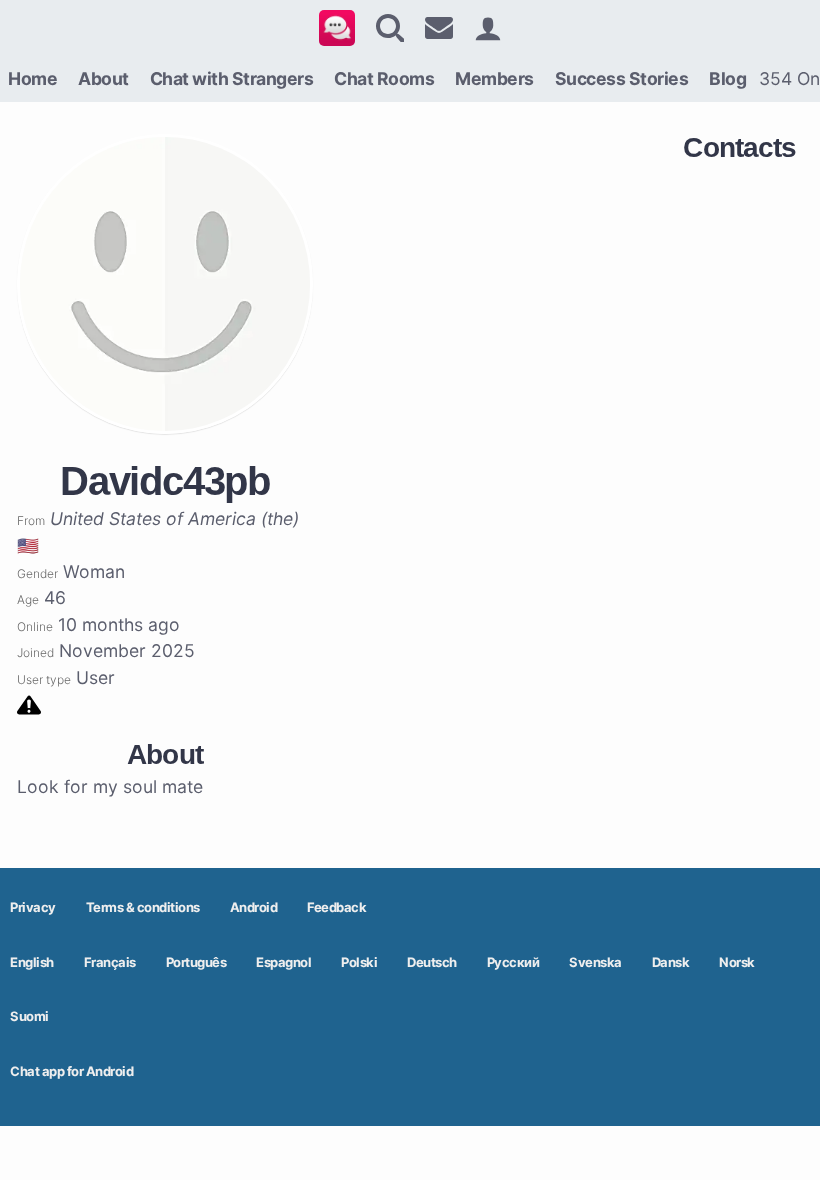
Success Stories (622, 78)
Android (254, 907)
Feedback (336, 907)
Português (196, 962)
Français (110, 962)
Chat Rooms (384, 78)
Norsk (737, 962)
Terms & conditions (143, 907)
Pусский (513, 962)
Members (494, 78)
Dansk (671, 962)
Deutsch (432, 962)
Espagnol (283, 962)
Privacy (33, 907)
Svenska (595, 962)
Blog (727, 78)
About (103, 78)
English (32, 962)
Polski (359, 962)
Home (32, 78)
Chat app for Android (71, 1071)
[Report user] (29, 703)
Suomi (29, 1016)
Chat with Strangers (232, 78)
